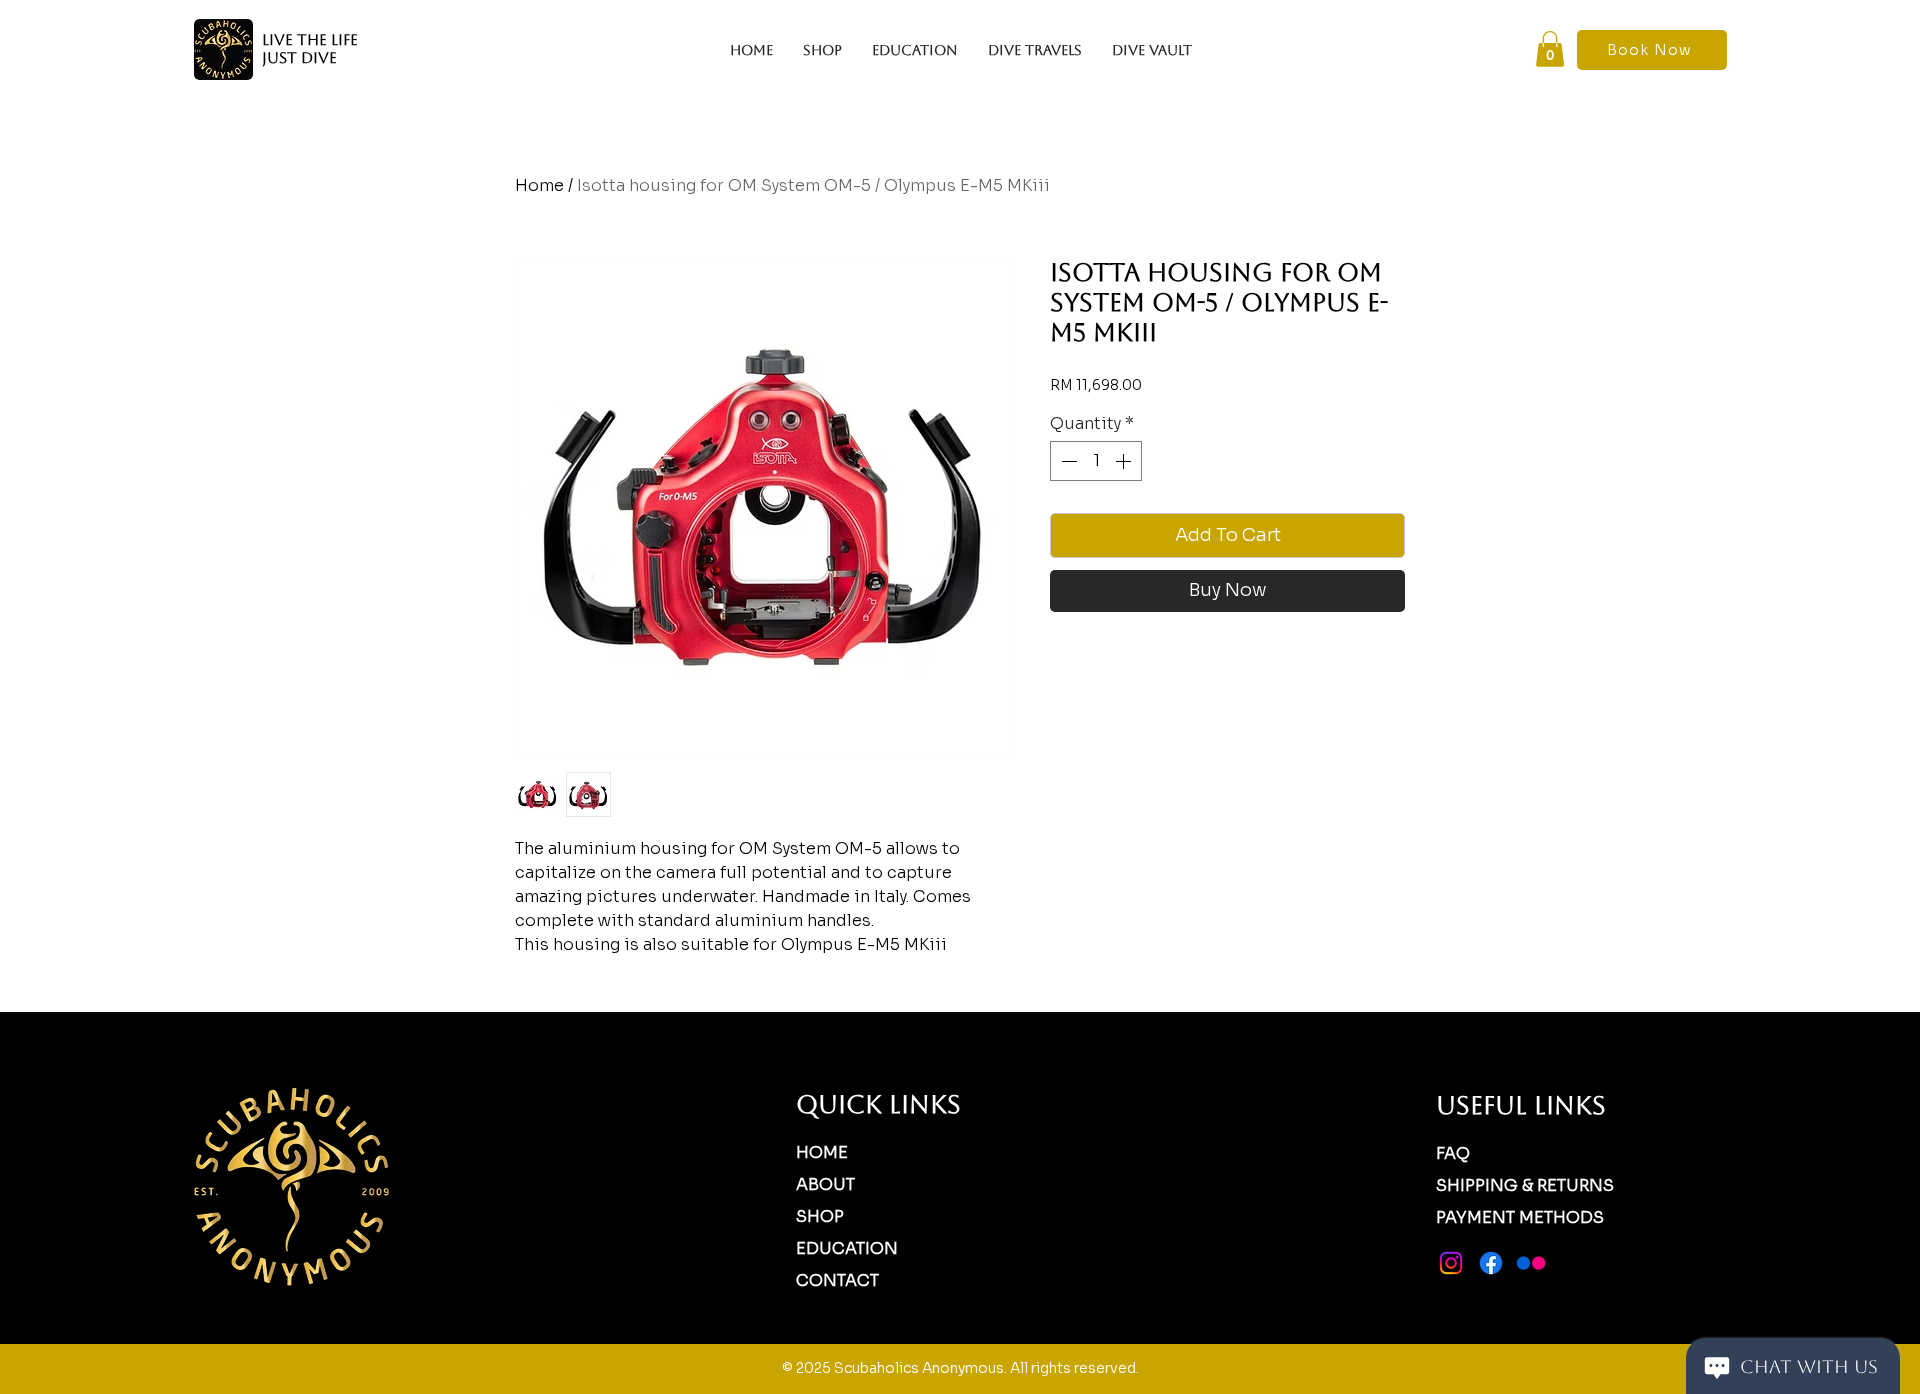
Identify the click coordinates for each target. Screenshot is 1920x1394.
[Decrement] (1067, 461)
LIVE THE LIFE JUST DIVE (310, 48)
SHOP (820, 1216)
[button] (1550, 49)
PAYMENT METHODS (1520, 1217)
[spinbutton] (1096, 461)
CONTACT (837, 1280)
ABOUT (825, 1184)
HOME (822, 1152)
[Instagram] (1451, 1263)
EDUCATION (847, 1248)
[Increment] (1125, 461)
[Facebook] (1491, 1263)
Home (539, 185)
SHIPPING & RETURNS (1525, 1185)
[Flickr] (1531, 1263)
